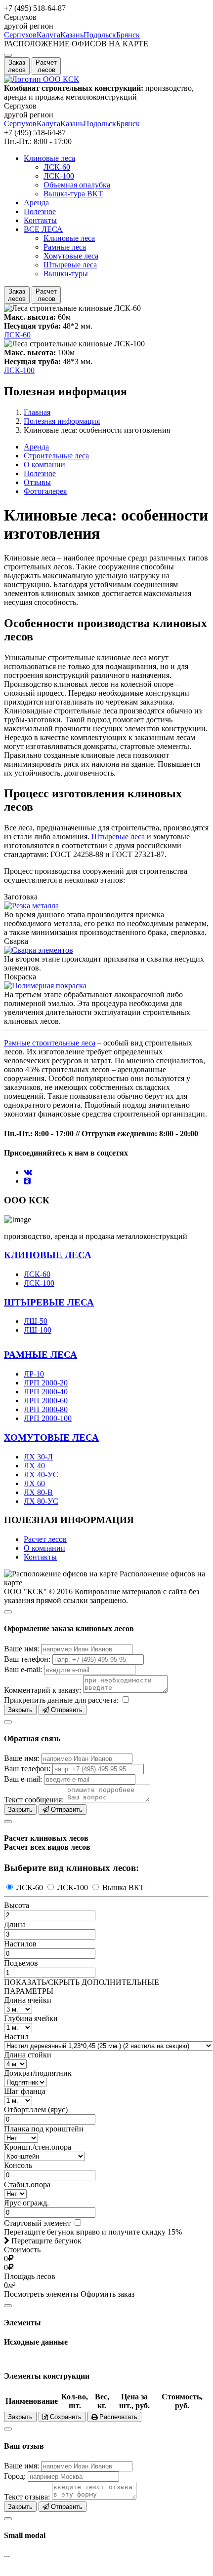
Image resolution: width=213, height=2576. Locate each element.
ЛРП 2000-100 (48, 1418)
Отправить (66, 1710)
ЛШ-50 (36, 1321)
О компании (44, 465)
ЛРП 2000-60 (46, 1400)
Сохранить (65, 2417)
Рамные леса (65, 247)
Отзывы (37, 482)
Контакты (40, 220)
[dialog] (106, 1660)
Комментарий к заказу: (43, 1690)
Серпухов (20, 35)
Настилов (20, 1944)
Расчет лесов (45, 1539)
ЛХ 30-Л (38, 1457)
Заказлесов (17, 66)
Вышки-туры (66, 274)
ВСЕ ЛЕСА (43, 229)
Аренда (36, 203)
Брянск (128, 35)
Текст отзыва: (27, 2497)
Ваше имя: (21, 1649)
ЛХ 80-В (38, 1492)
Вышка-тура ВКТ (73, 194)
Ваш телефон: (27, 1659)
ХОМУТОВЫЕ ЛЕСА (51, 1437)
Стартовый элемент (38, 2223)
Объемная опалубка (77, 185)
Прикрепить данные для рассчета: (61, 1700)
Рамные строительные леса (50, 1043)
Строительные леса (56, 456)
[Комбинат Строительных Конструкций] (42, 79)
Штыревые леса (70, 265)
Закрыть (20, 1710)
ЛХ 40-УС (41, 1475)
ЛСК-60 (57, 167)
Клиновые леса (49, 158)
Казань (72, 35)
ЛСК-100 (59, 176)
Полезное (40, 211)
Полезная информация (62, 421)
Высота (17, 1905)
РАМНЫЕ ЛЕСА (41, 1355)
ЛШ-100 (38, 1330)
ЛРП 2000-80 (46, 1409)
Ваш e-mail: (23, 1669)
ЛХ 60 (34, 1483)
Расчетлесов (46, 66)
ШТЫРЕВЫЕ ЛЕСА (49, 1302)
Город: (15, 2476)
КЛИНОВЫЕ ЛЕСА (48, 1255)
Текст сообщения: (34, 1800)
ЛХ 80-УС (41, 1501)
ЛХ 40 (34, 1466)
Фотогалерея (45, 491)
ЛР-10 (34, 1374)
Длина (15, 1924)
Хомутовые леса (71, 256)
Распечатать (117, 2417)
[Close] (8, 1612)
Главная (37, 412)
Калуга (48, 35)
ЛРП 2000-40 (46, 1392)
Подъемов (21, 1963)
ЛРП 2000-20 (46, 1383)
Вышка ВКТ (122, 1887)
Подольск (100, 35)
